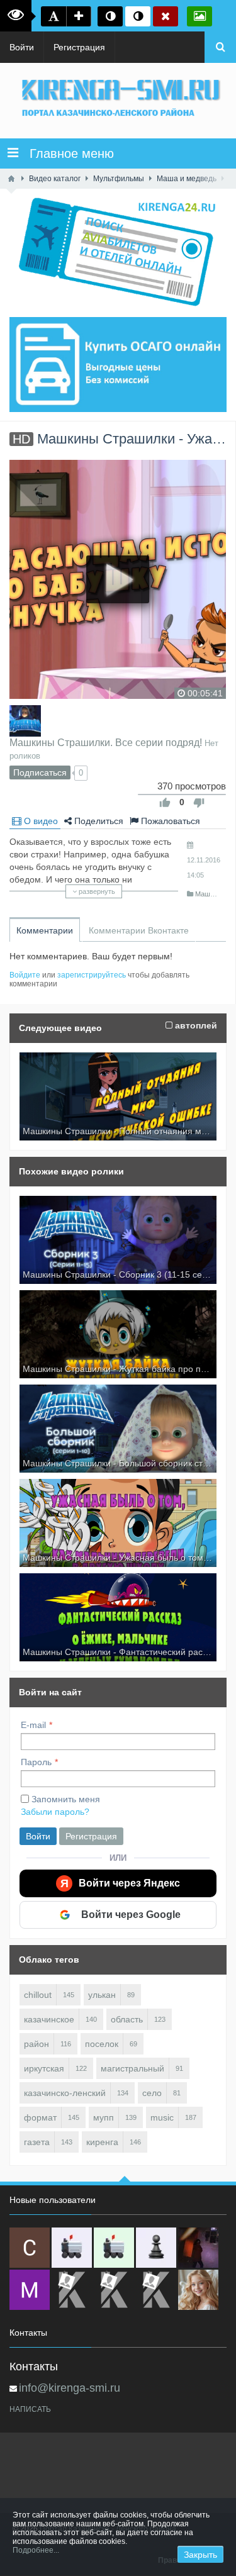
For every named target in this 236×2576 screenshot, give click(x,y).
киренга (102, 2142)
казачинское (49, 2019)
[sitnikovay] (72, 2290)
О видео (40, 821)
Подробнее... (36, 2550)
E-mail (33, 1725)
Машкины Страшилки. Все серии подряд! (106, 742)
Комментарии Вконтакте (139, 930)
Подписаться (40, 772)
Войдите (25, 975)
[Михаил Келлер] (30, 2290)
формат (40, 2117)
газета (37, 2142)
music (162, 2117)
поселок (102, 2044)
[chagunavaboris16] (156, 2248)
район (37, 2044)
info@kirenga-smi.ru (70, 2388)
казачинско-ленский (65, 2093)
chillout (38, 1995)
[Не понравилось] (199, 803)
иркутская (44, 2068)
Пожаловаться (169, 821)
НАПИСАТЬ (30, 2409)
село (152, 2093)
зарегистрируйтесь (92, 975)
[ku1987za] (72, 2248)
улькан (102, 1995)
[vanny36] (198, 2290)
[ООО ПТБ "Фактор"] (114, 2290)
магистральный (132, 2068)
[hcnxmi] (114, 2248)
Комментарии (45, 930)
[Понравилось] (165, 803)
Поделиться (98, 821)
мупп (104, 2117)
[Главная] (11, 179)
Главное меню (66, 153)
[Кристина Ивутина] (156, 2290)
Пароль (36, 1762)
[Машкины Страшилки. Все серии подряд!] (25, 721)
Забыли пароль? (55, 1812)
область (127, 2019)
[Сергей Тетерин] (30, 2248)
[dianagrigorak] (198, 2248)
